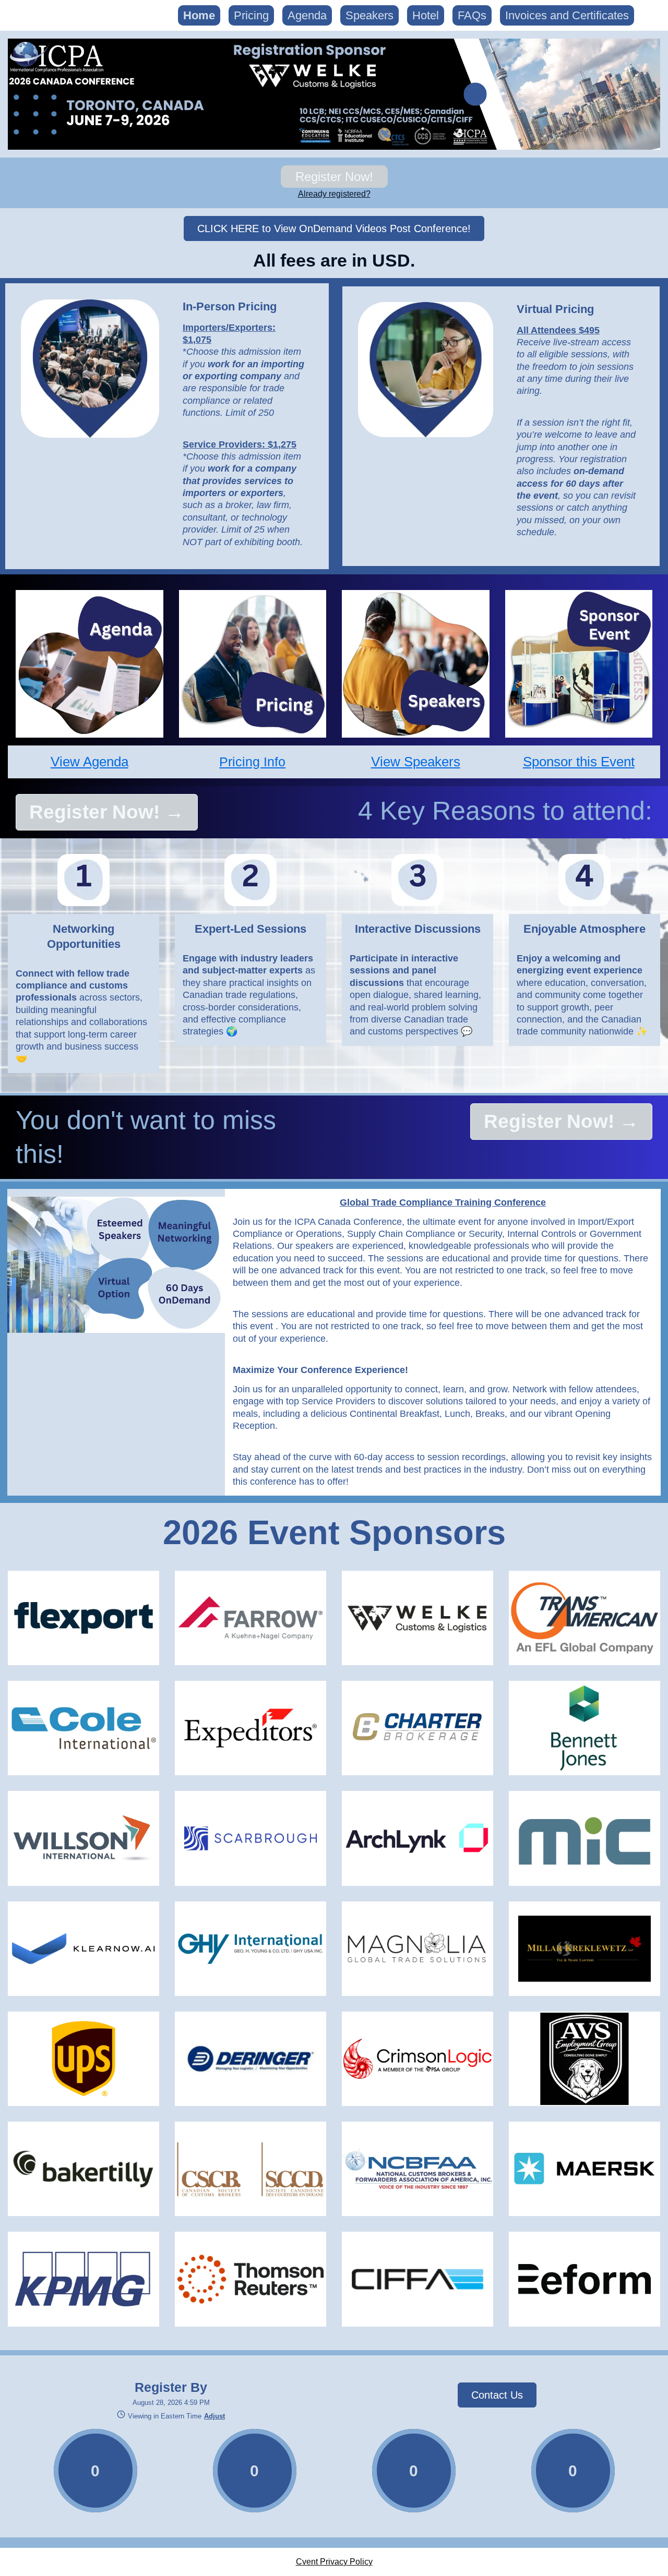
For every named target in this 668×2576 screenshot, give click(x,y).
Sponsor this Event (579, 762)
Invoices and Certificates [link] (567, 15)
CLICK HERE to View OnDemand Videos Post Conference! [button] (334, 228)
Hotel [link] (426, 15)
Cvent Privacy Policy (334, 2562)
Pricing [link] (251, 15)
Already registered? (334, 194)
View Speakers (416, 762)
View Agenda (90, 762)
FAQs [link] (472, 15)
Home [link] (199, 15)
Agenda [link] (307, 15)
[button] (213, 2416)
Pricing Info (252, 762)
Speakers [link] (369, 15)
